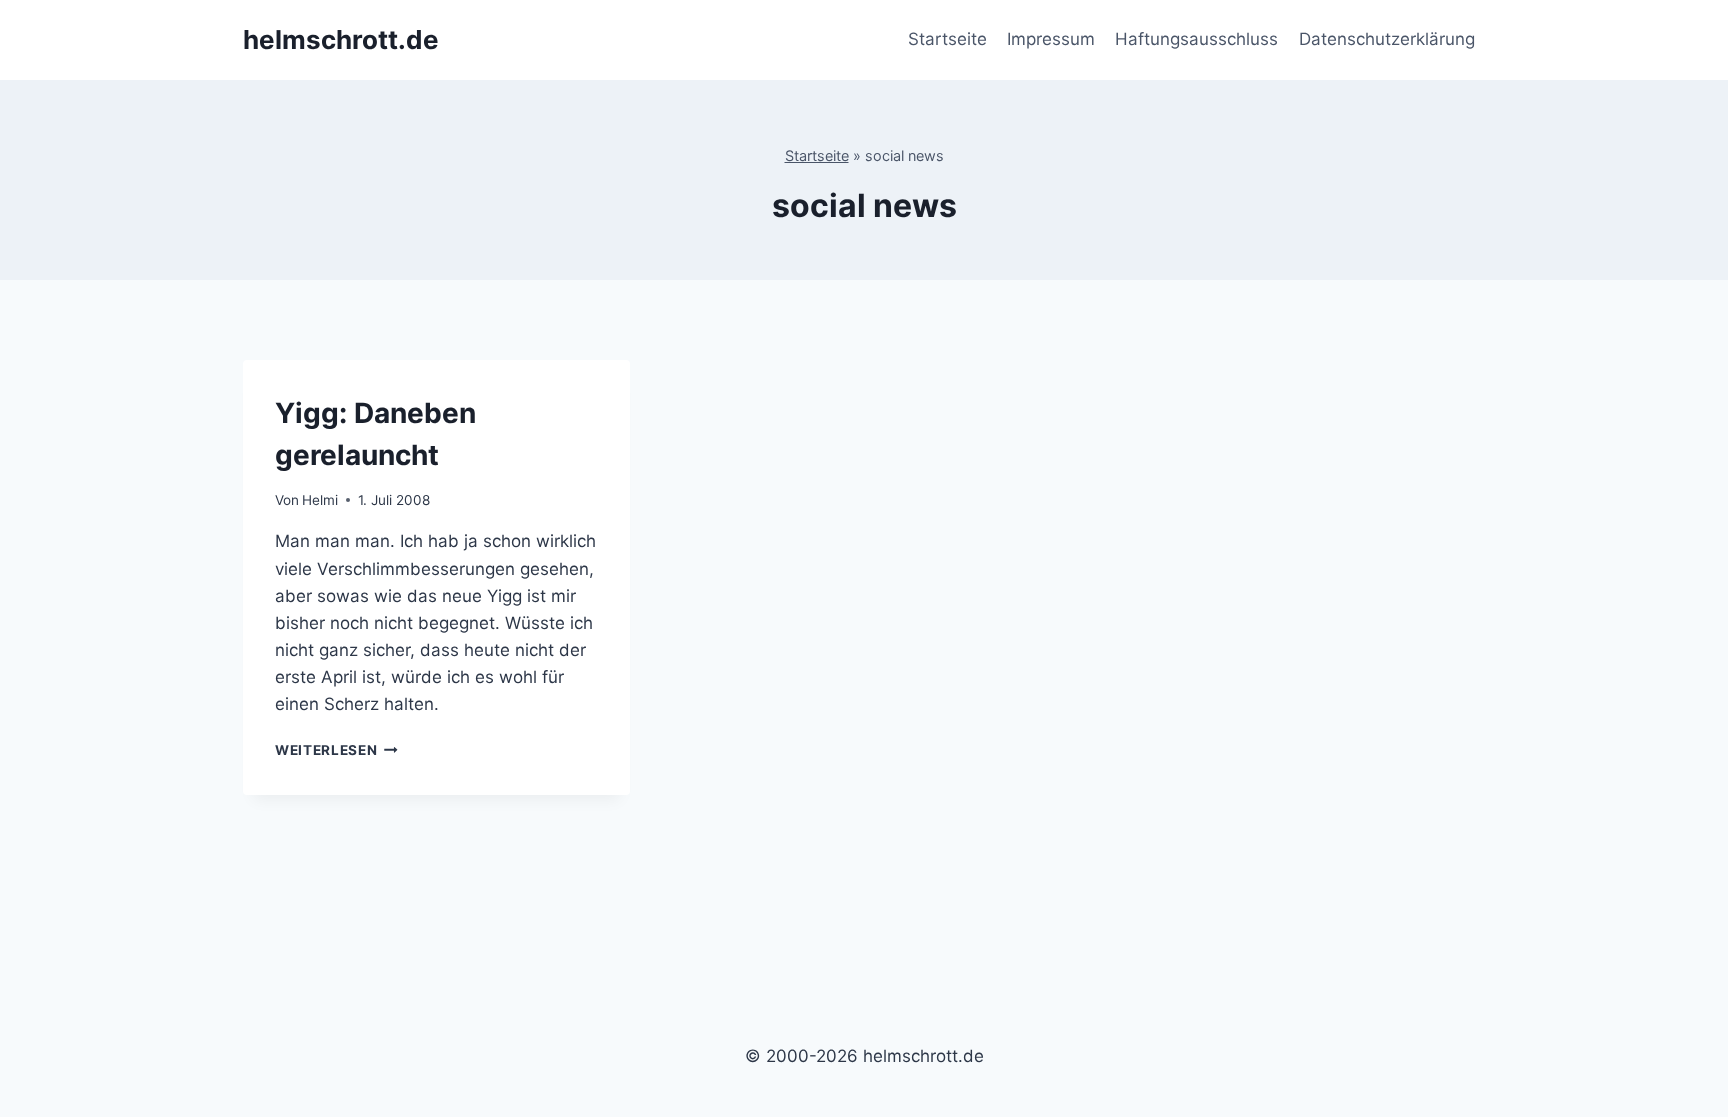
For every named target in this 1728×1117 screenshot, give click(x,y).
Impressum (1051, 39)
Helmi (320, 500)
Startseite (947, 39)
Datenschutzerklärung (1387, 39)
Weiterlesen (336, 750)
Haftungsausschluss (1196, 39)
